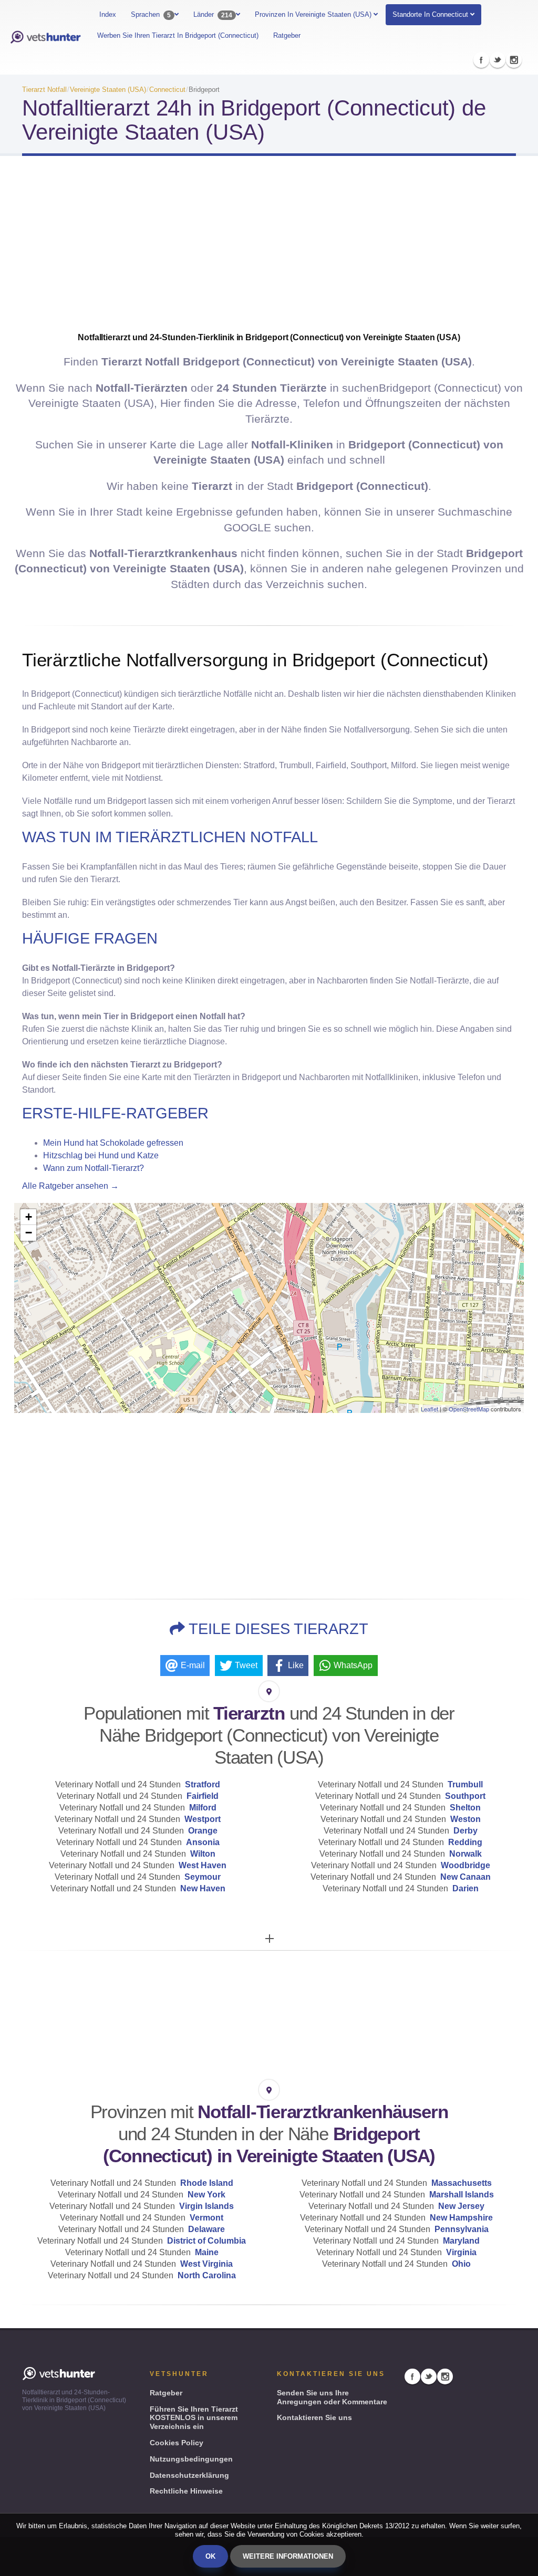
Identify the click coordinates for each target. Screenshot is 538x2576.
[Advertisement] (269, 248)
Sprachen (151, 15)
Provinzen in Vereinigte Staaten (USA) (314, 14)
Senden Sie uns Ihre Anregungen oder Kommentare (332, 2397)
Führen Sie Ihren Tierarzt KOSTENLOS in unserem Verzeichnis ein (194, 2418)
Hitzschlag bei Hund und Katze (101, 1155)
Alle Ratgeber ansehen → (70, 1186)
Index (108, 14)
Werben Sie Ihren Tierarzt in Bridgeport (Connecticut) (178, 35)
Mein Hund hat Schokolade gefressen (113, 1143)
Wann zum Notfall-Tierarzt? (94, 1168)
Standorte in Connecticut (430, 14)
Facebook (481, 60)
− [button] (29, 1233)
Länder (213, 15)
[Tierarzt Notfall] (45, 38)
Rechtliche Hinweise (186, 2491)
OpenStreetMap (469, 1409)
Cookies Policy (177, 2443)
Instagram (514, 60)
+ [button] (29, 1217)
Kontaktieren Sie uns (314, 2417)
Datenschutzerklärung (189, 2475)
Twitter (498, 60)
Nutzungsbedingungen (191, 2459)
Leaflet (430, 1409)
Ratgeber (287, 35)
